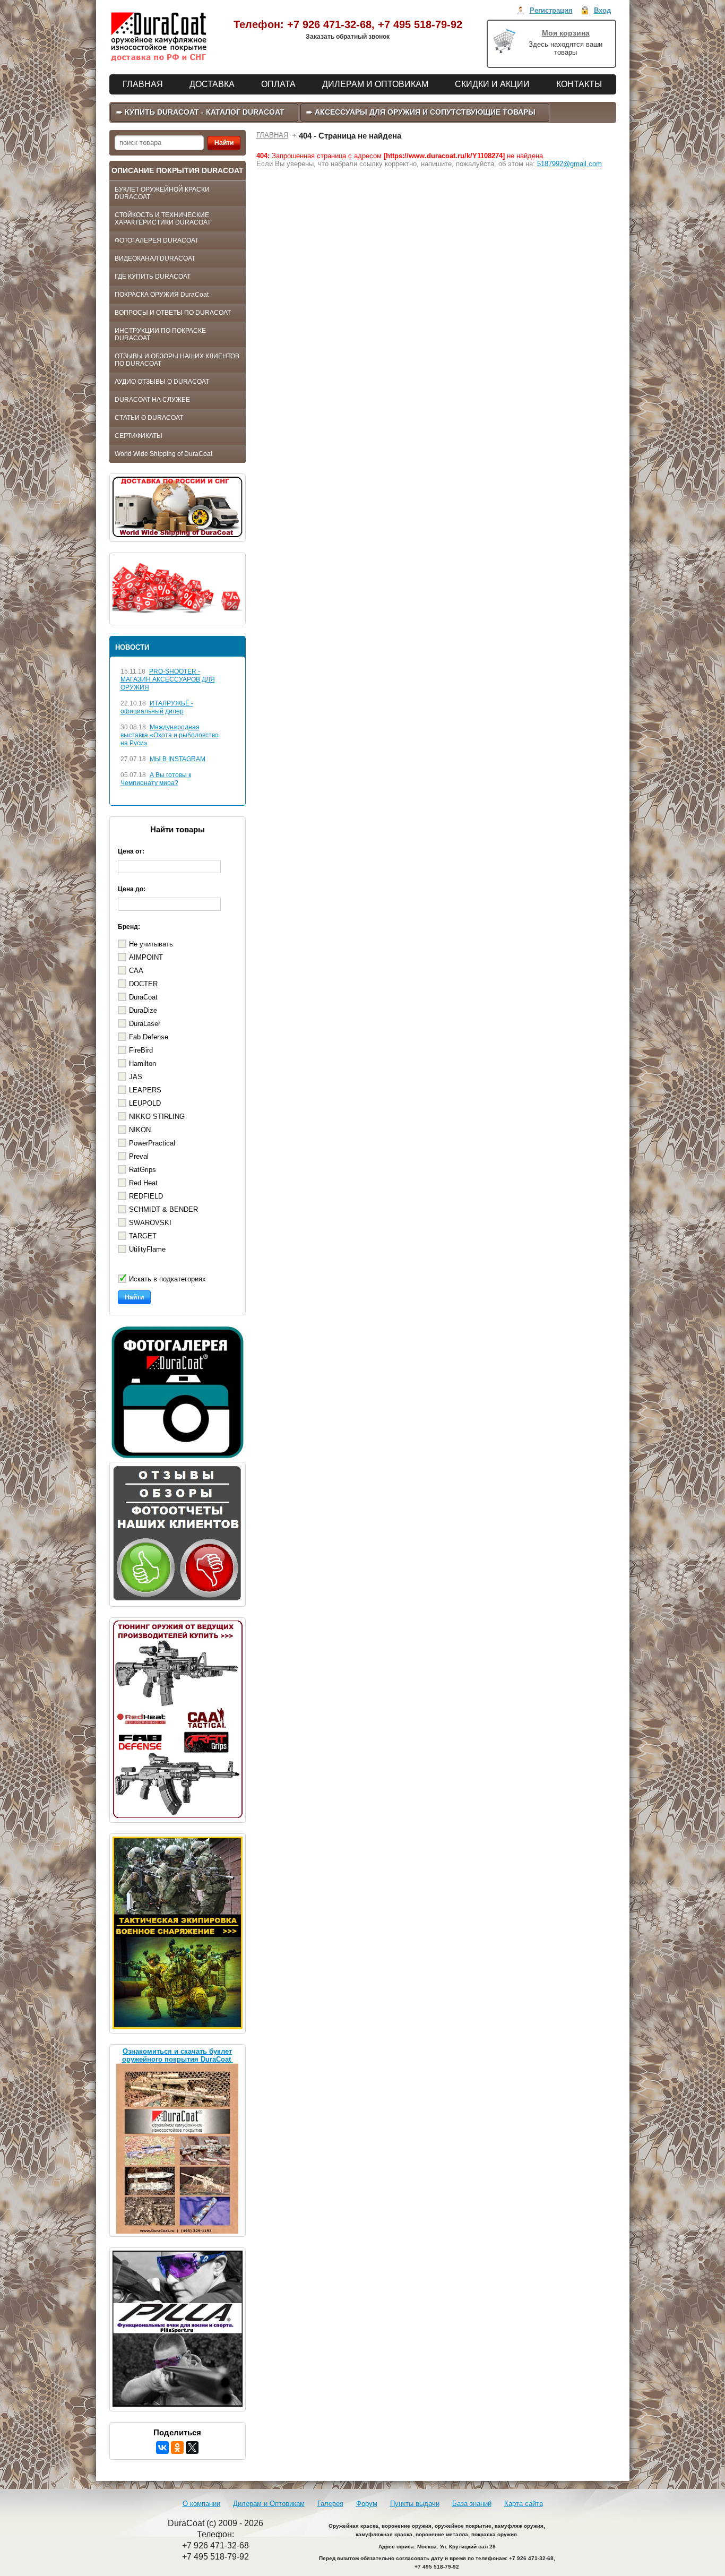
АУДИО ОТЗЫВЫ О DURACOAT (162, 382)
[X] (192, 2448)
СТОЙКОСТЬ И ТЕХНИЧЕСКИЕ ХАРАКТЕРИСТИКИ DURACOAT (163, 219)
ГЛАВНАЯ (272, 135)
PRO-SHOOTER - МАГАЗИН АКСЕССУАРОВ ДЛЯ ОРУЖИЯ (168, 679)
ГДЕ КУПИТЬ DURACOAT (153, 277)
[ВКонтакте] (162, 2448)
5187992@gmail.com (569, 164)
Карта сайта (524, 2504)
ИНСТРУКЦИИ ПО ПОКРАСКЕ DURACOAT (160, 334)
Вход (602, 10)
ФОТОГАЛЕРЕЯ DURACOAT (157, 240)
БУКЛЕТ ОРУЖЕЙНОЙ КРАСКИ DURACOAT (162, 193)
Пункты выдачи (415, 2504)
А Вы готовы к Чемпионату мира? (156, 779)
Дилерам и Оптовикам (269, 2504)
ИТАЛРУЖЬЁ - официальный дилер (157, 707)
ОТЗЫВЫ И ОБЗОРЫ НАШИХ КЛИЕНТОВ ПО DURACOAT (177, 360)
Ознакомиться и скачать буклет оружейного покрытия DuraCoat (178, 2055)
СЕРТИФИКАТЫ (139, 436)
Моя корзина (566, 33)
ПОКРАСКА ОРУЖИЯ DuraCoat (162, 295)
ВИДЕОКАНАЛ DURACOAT (155, 259)
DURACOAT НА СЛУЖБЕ (152, 400)
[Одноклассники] (177, 2448)
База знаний (472, 2504)
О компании (201, 2504)
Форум (367, 2504)
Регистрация (551, 10)
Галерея (330, 2504)
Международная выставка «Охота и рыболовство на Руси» (170, 735)
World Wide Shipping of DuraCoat (163, 454)
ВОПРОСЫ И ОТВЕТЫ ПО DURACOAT (173, 313)
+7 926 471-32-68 (329, 24)
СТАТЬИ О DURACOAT (149, 418)
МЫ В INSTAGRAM (178, 759)
